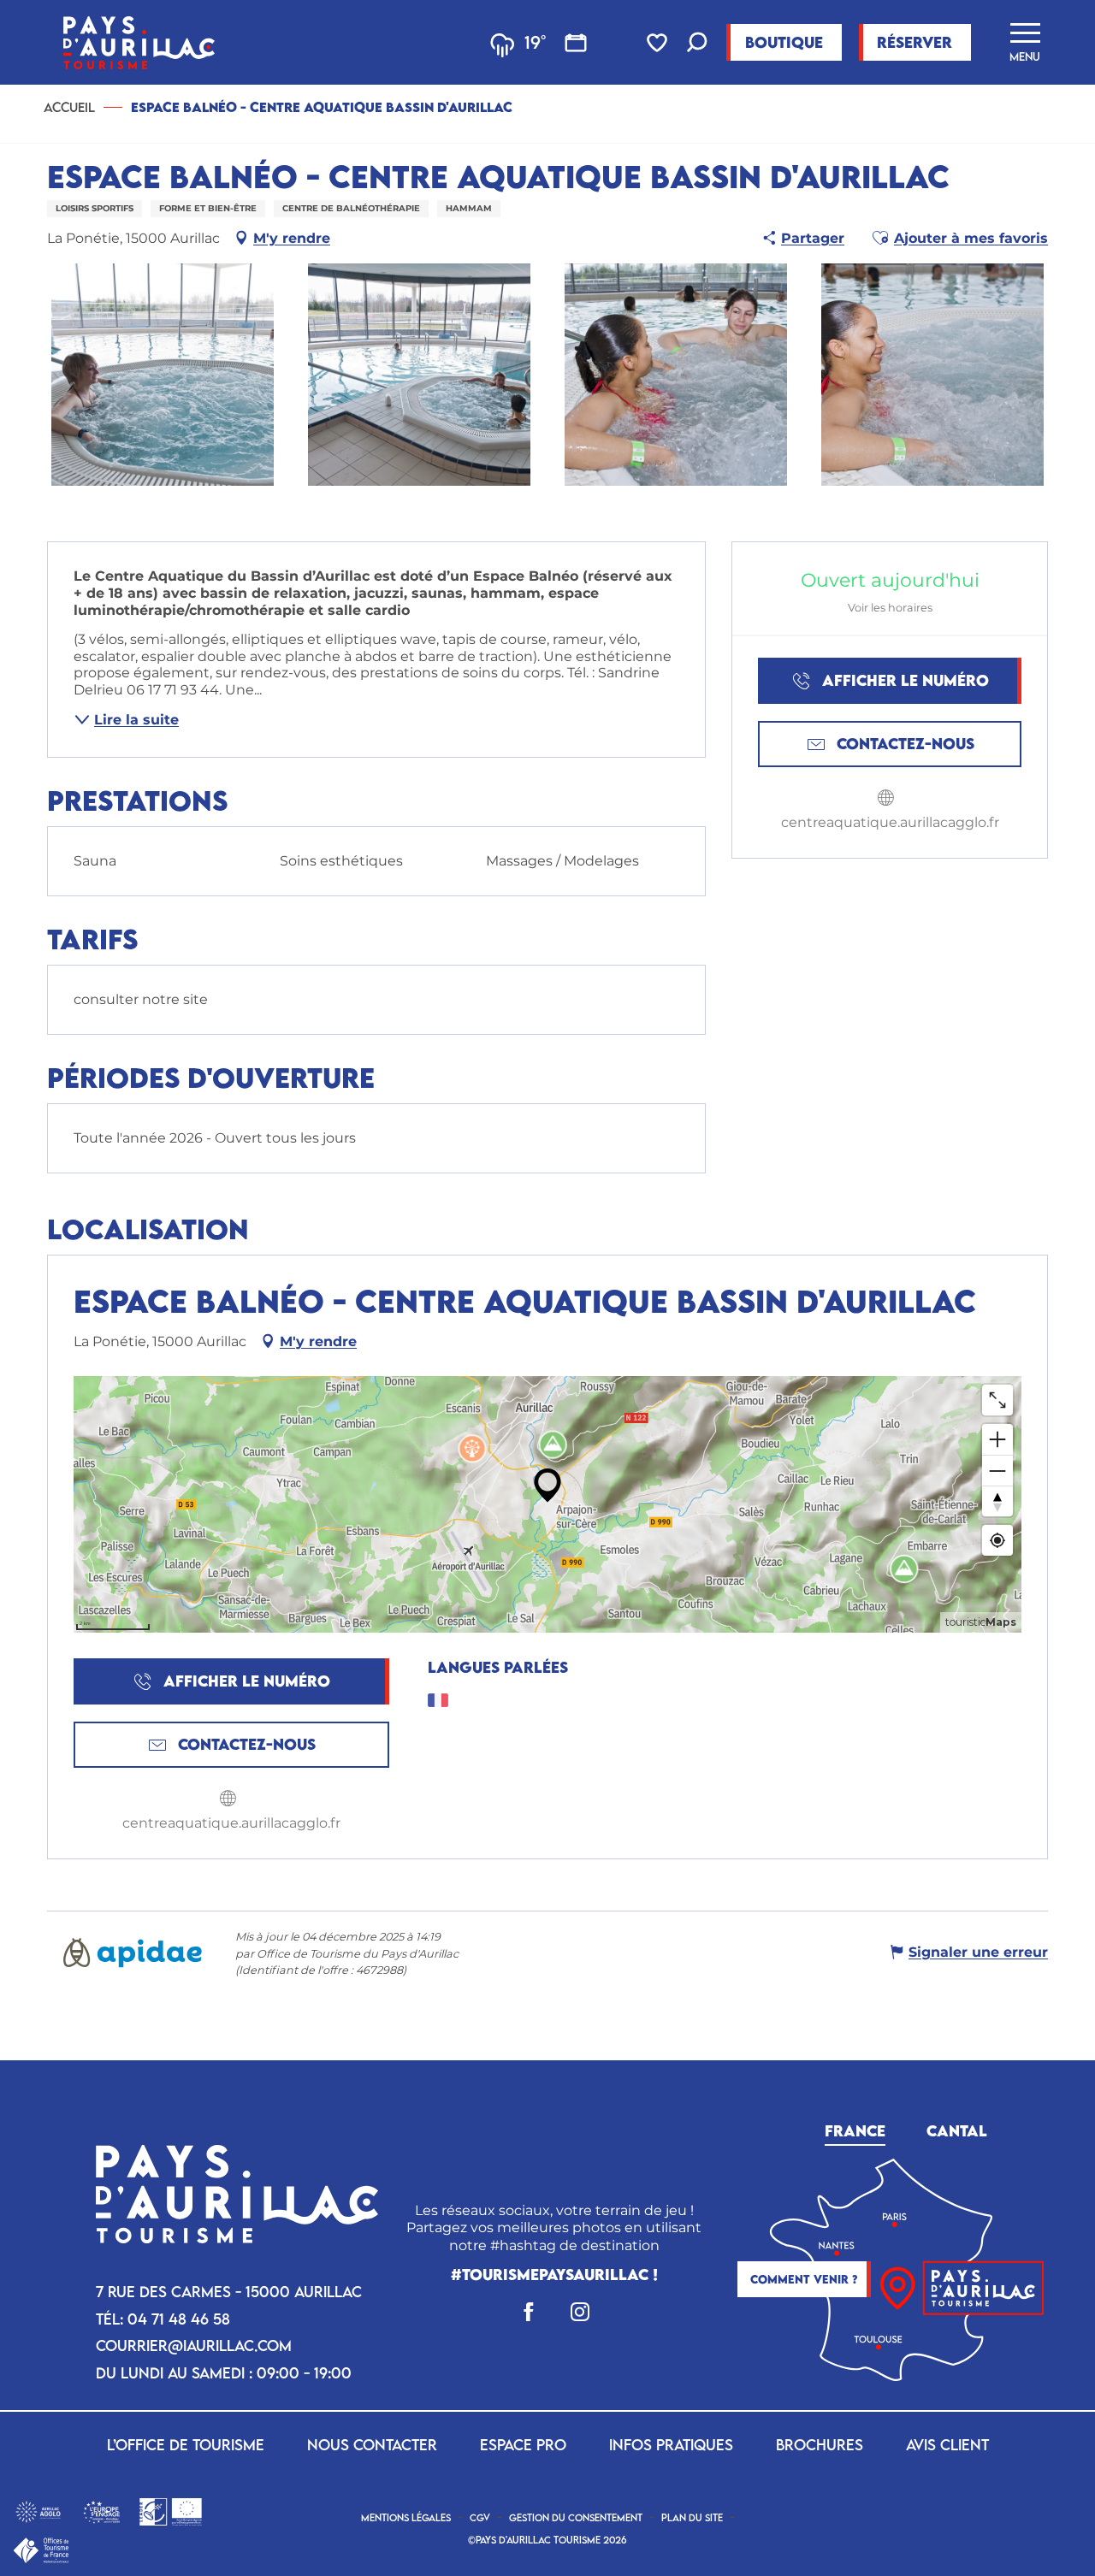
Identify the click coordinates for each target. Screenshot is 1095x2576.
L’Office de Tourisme (186, 2445)
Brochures (820, 2445)
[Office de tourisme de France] (41, 2549)
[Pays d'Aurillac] (139, 42)
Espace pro (523, 2445)
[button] (697, 44)
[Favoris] (659, 43)
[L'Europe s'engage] (101, 2511)
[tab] (855, 2128)
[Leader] (171, 2511)
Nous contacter (372, 2445)
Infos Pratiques (671, 2445)
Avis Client (947, 2445)
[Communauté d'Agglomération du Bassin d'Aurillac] (38, 2511)
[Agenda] (576, 43)
